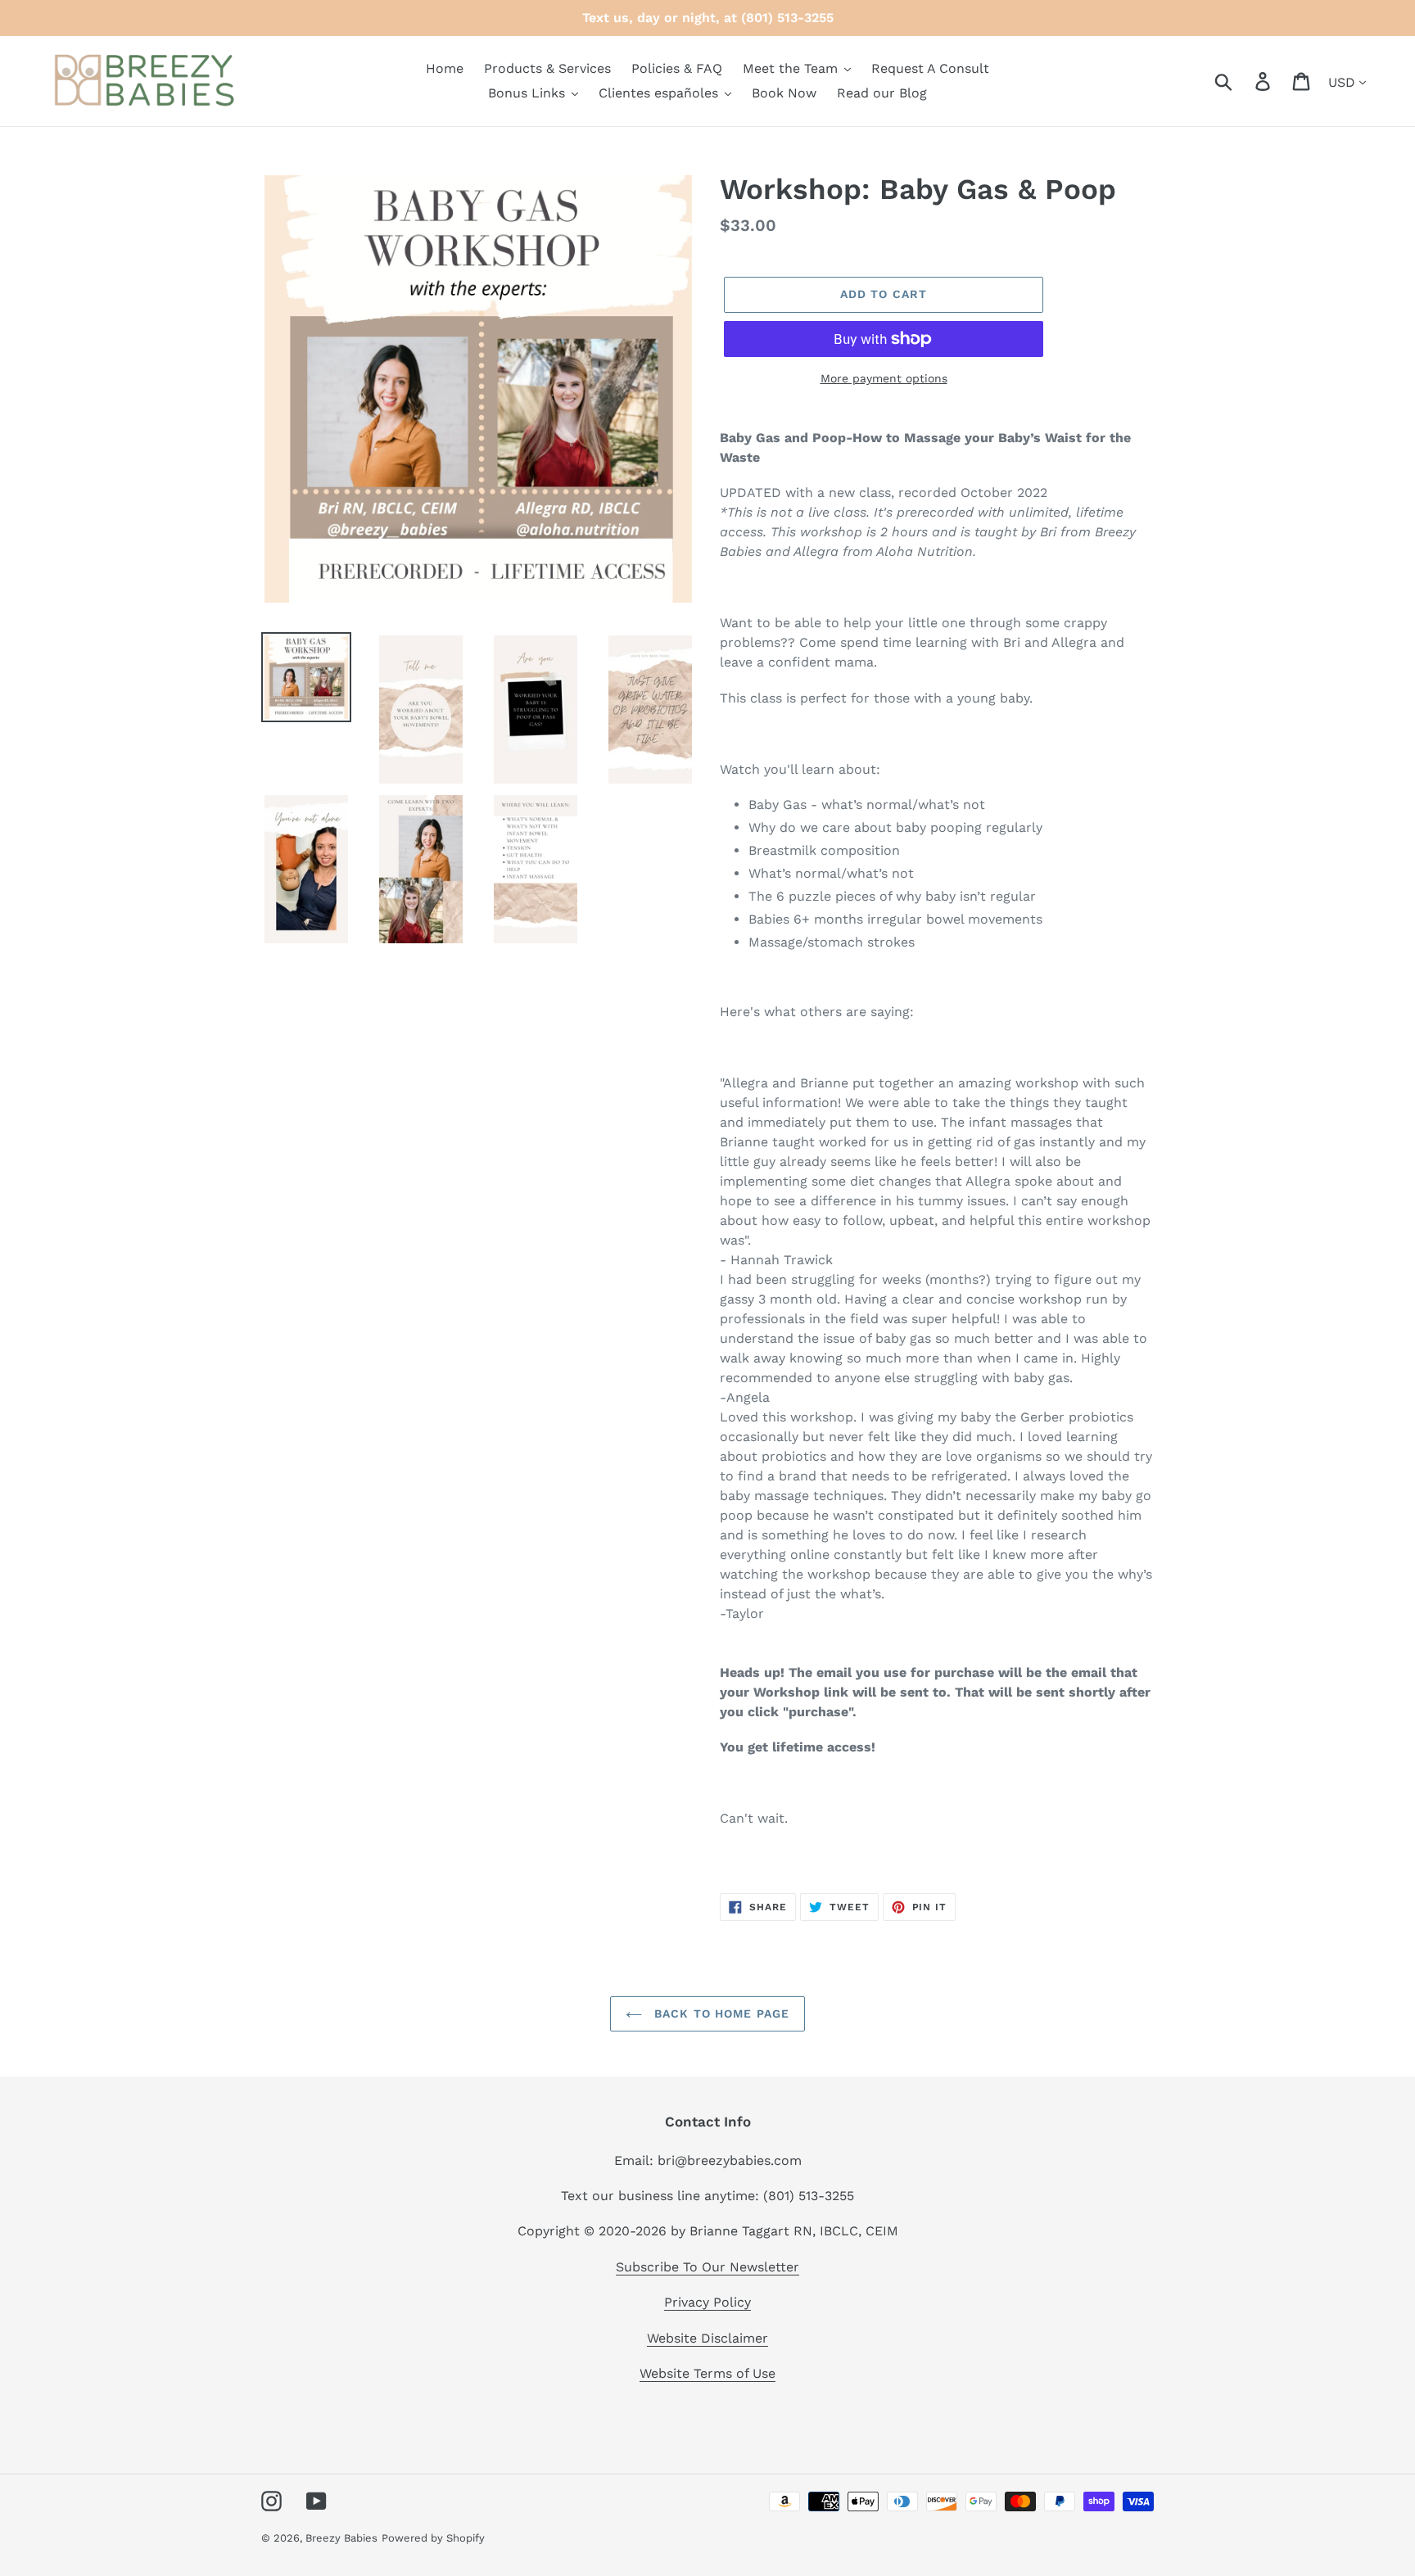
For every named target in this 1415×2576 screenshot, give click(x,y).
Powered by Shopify (433, 2538)
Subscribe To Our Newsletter (707, 2267)
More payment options (884, 378)
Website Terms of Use (707, 2373)
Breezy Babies (341, 2538)
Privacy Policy (707, 2302)
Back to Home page (720, 2013)
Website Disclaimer (707, 2338)
